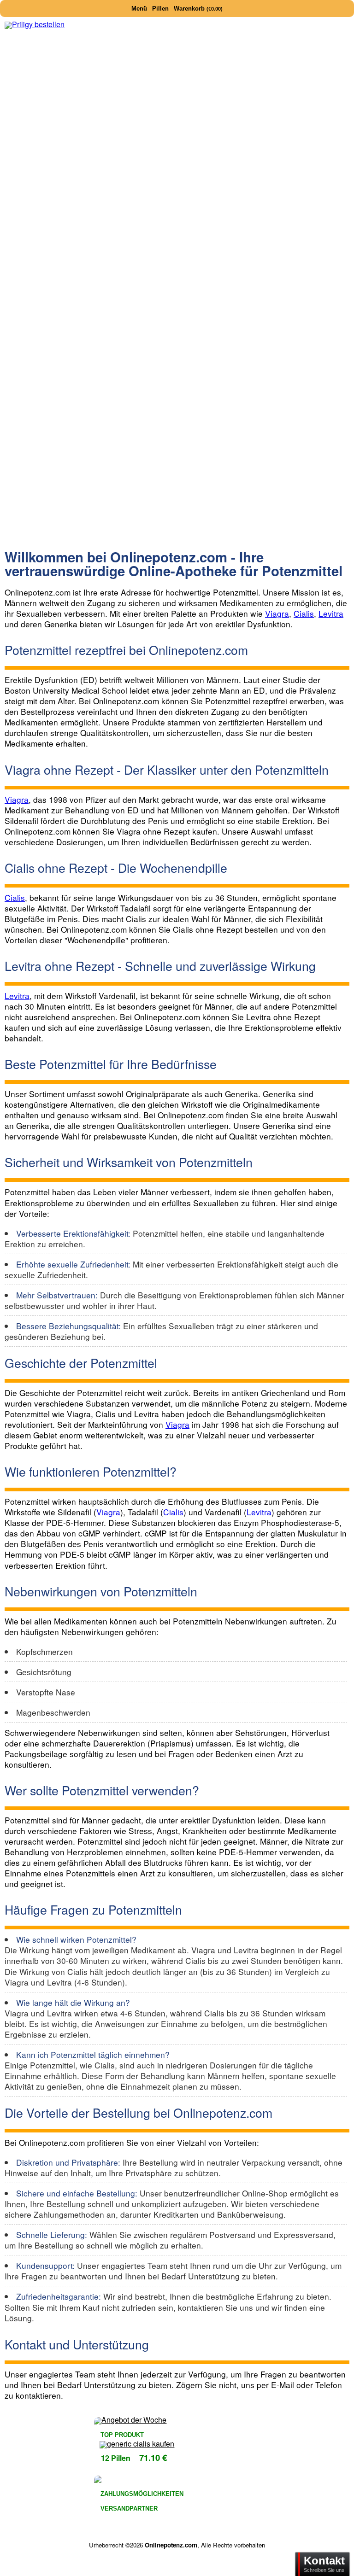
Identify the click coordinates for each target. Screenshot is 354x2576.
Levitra (331, 613)
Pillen (160, 9)
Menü (139, 9)
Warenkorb (198, 9)
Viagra (277, 613)
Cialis (304, 613)
